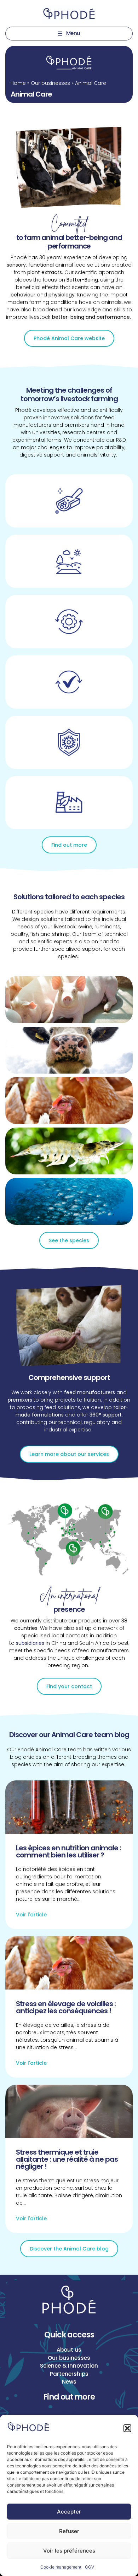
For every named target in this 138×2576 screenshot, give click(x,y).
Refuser (69, 2531)
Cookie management (61, 2567)
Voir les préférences (69, 2551)
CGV (90, 2567)
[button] (127, 2428)
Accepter (69, 2512)
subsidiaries (30, 1643)
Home (18, 83)
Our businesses (50, 83)
